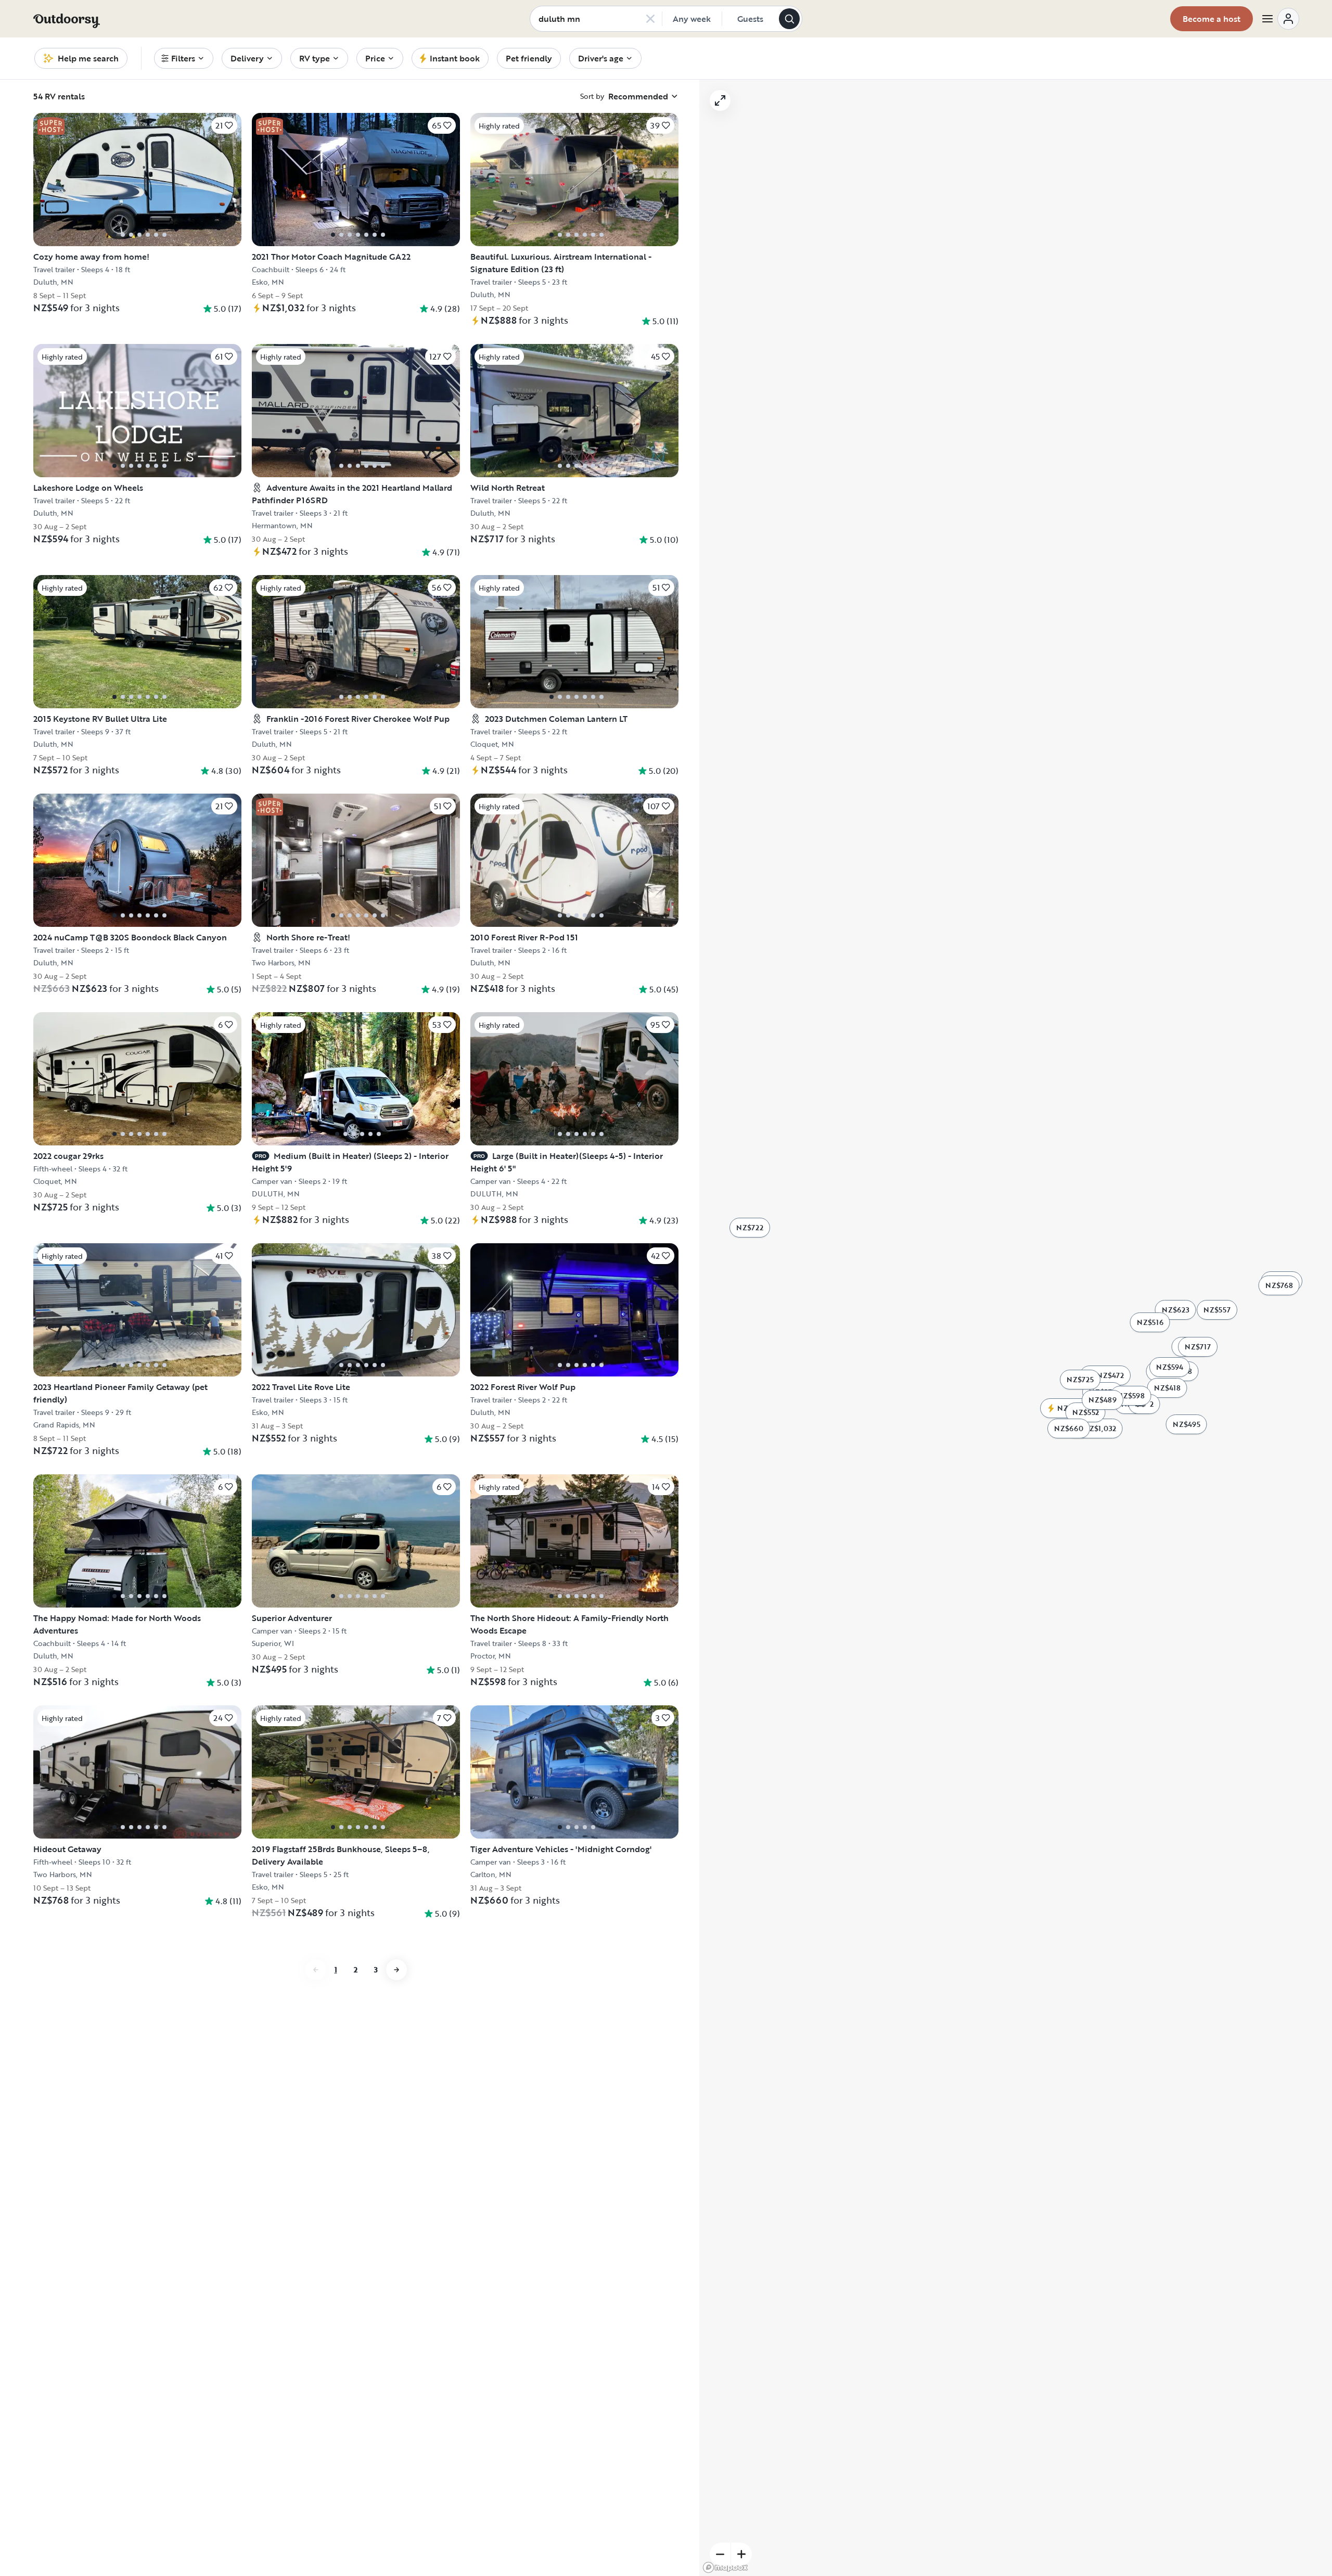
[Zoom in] (741, 2554)
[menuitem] (184, 58)
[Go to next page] (396, 1970)
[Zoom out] (720, 2554)
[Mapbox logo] (725, 2567)
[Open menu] (1280, 19)
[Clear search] (650, 19)
